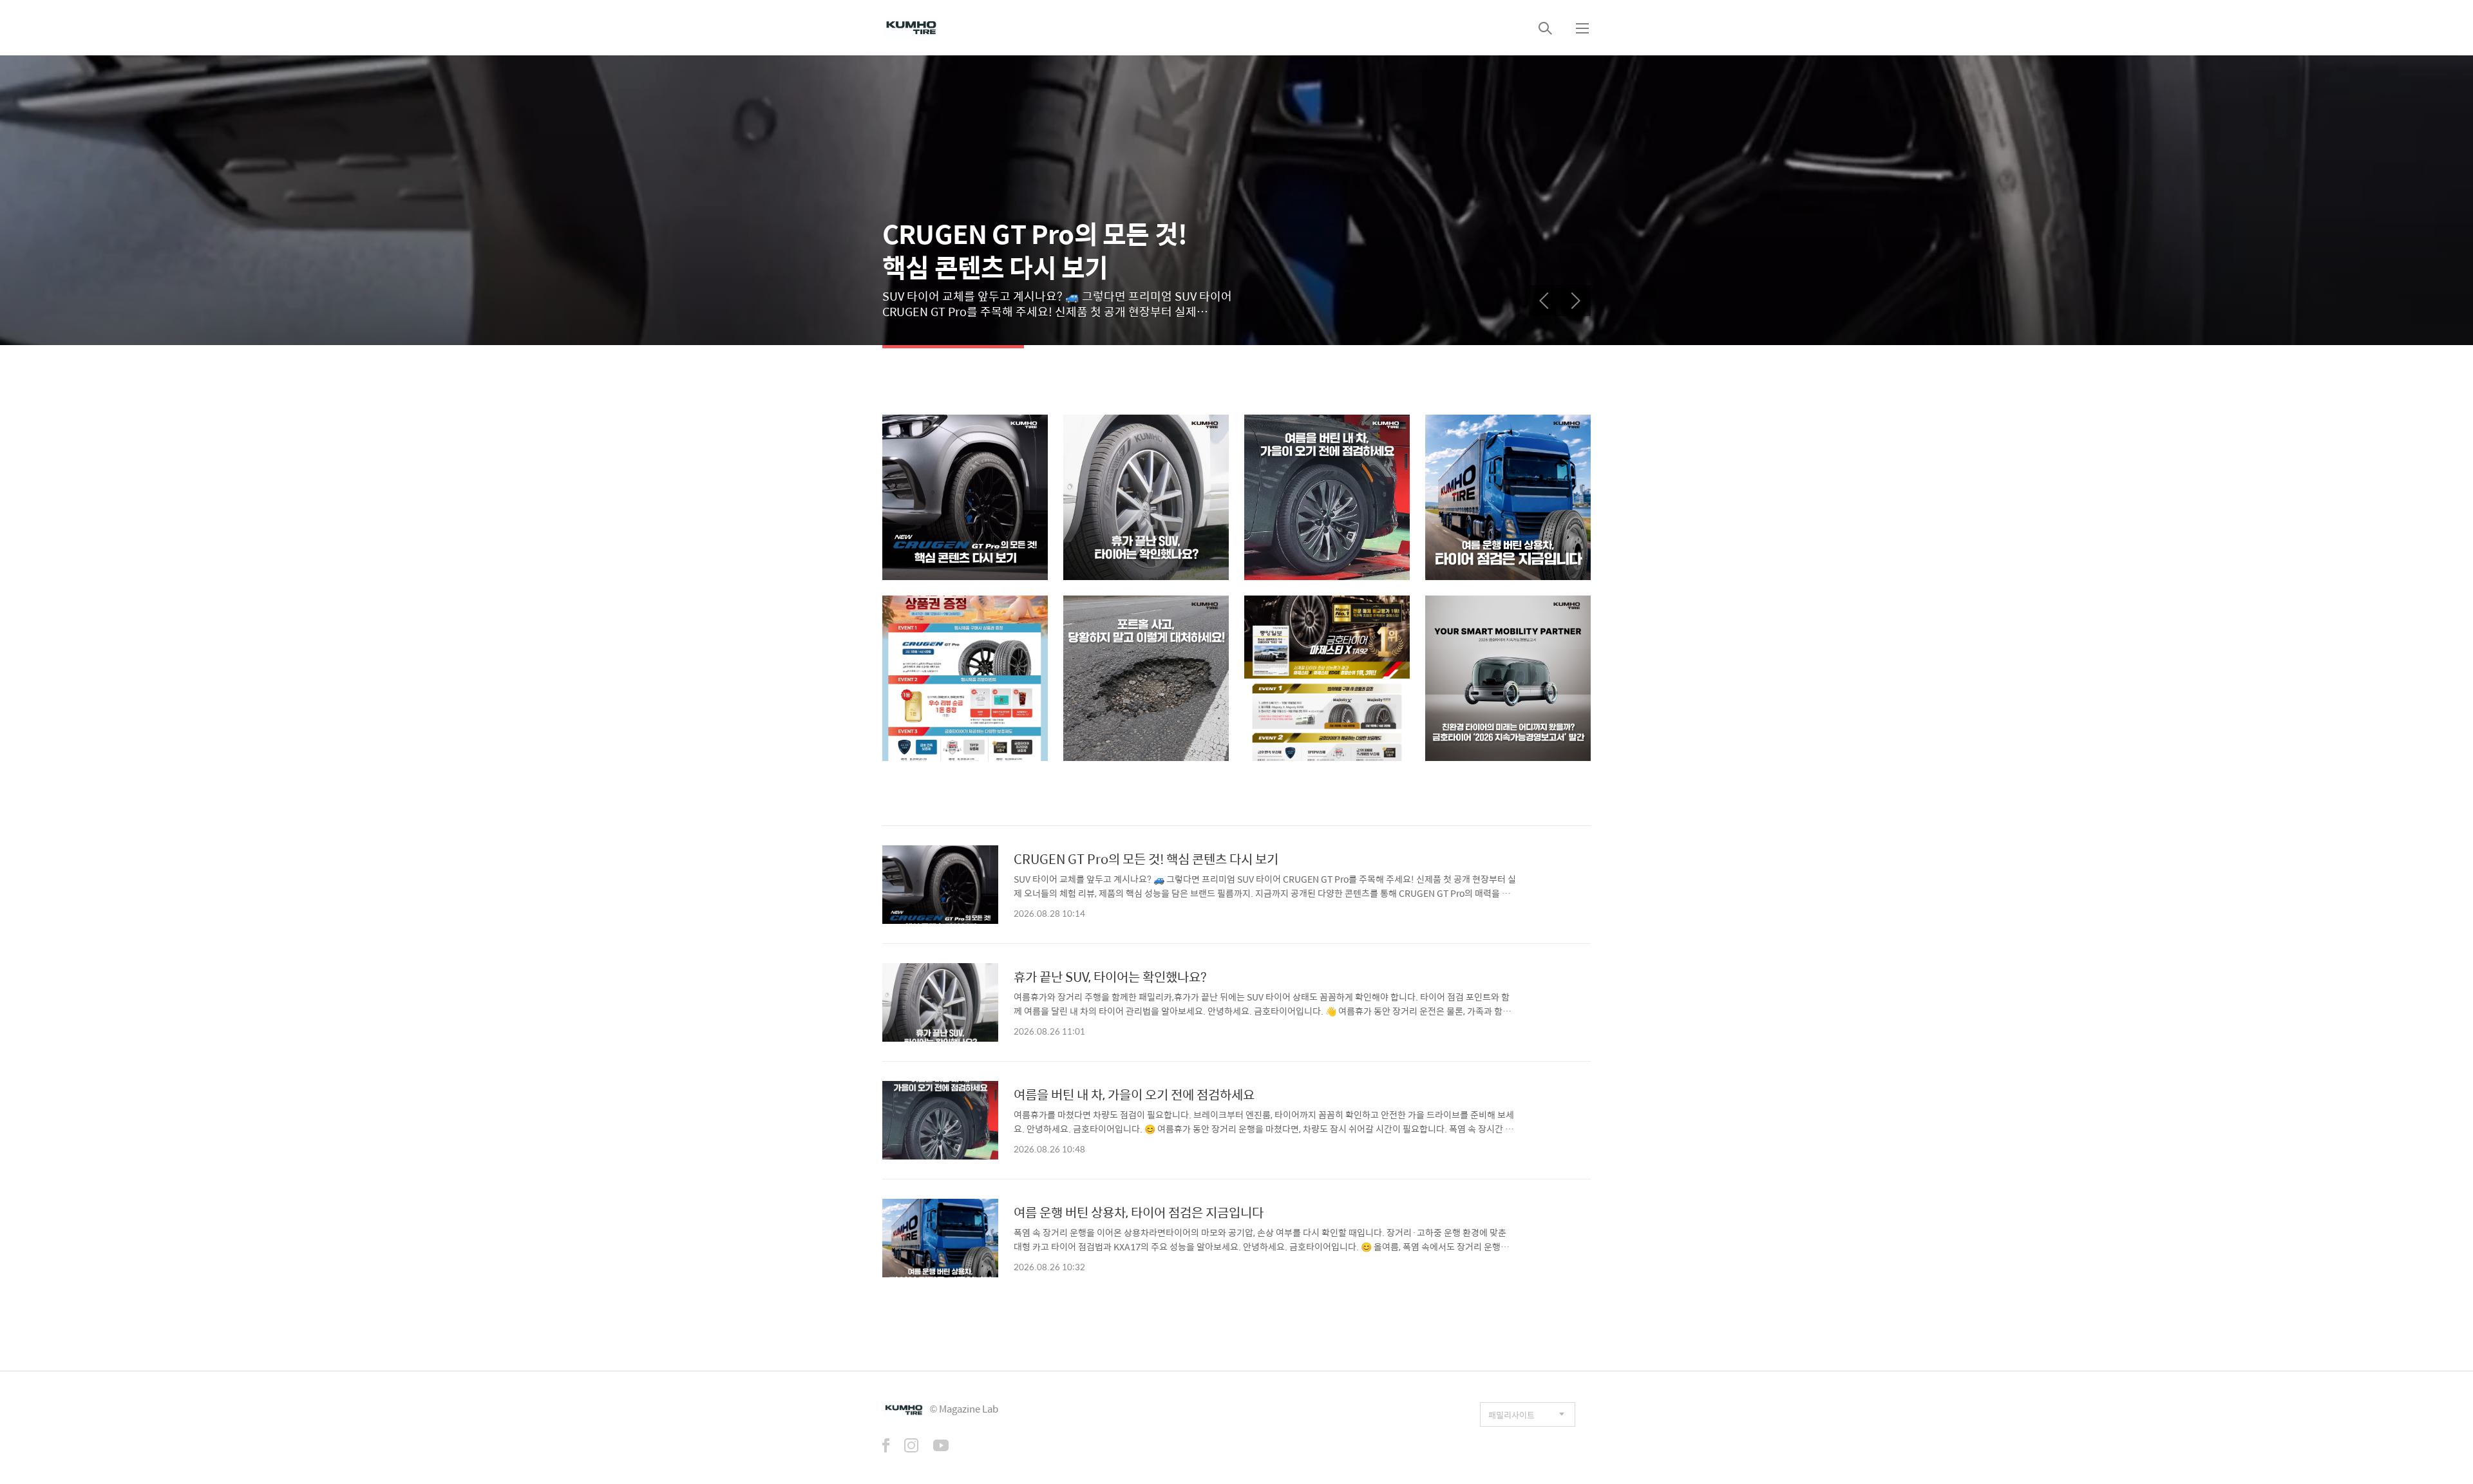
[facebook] (886, 1447)
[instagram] (911, 1447)
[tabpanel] (1236, 200)
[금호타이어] (911, 28)
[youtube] (941, 1447)
